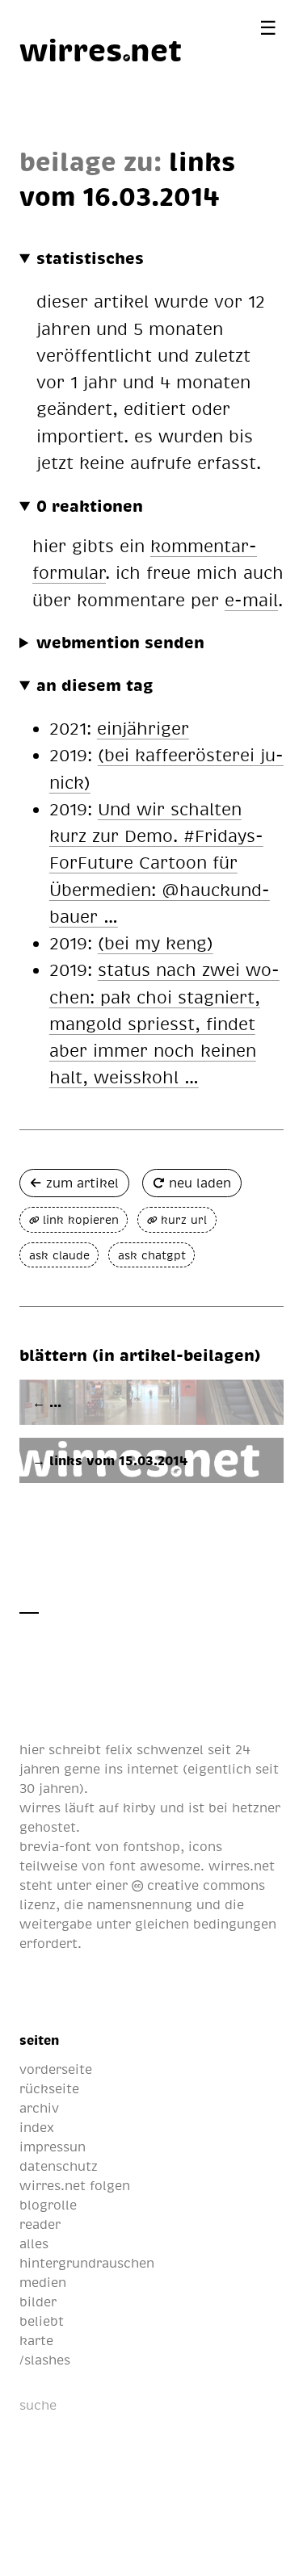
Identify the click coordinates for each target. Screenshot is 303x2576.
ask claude (59, 1255)
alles (34, 2243)
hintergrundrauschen (87, 2263)
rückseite (49, 2088)
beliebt (42, 2321)
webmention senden (120, 642)
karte (36, 2340)
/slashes (45, 2360)
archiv (39, 2108)
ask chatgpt (152, 1255)
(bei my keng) (156, 942)
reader (40, 2224)
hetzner (256, 1807)
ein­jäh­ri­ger (143, 728)
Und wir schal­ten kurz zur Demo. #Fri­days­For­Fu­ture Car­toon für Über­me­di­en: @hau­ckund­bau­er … (160, 862)
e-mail (251, 599)
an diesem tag (95, 685)
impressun (53, 2147)
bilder (38, 2302)
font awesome (155, 1866)
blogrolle (48, 2205)
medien (43, 2282)
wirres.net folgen (75, 2185)
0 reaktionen (90, 505)
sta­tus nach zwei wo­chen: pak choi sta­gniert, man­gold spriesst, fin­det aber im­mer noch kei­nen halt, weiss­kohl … (164, 1023)
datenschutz (59, 2166)
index (37, 2127)
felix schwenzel (154, 1749)
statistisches (90, 258)
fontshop (151, 1846)
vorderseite (56, 2069)
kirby (139, 1807)
